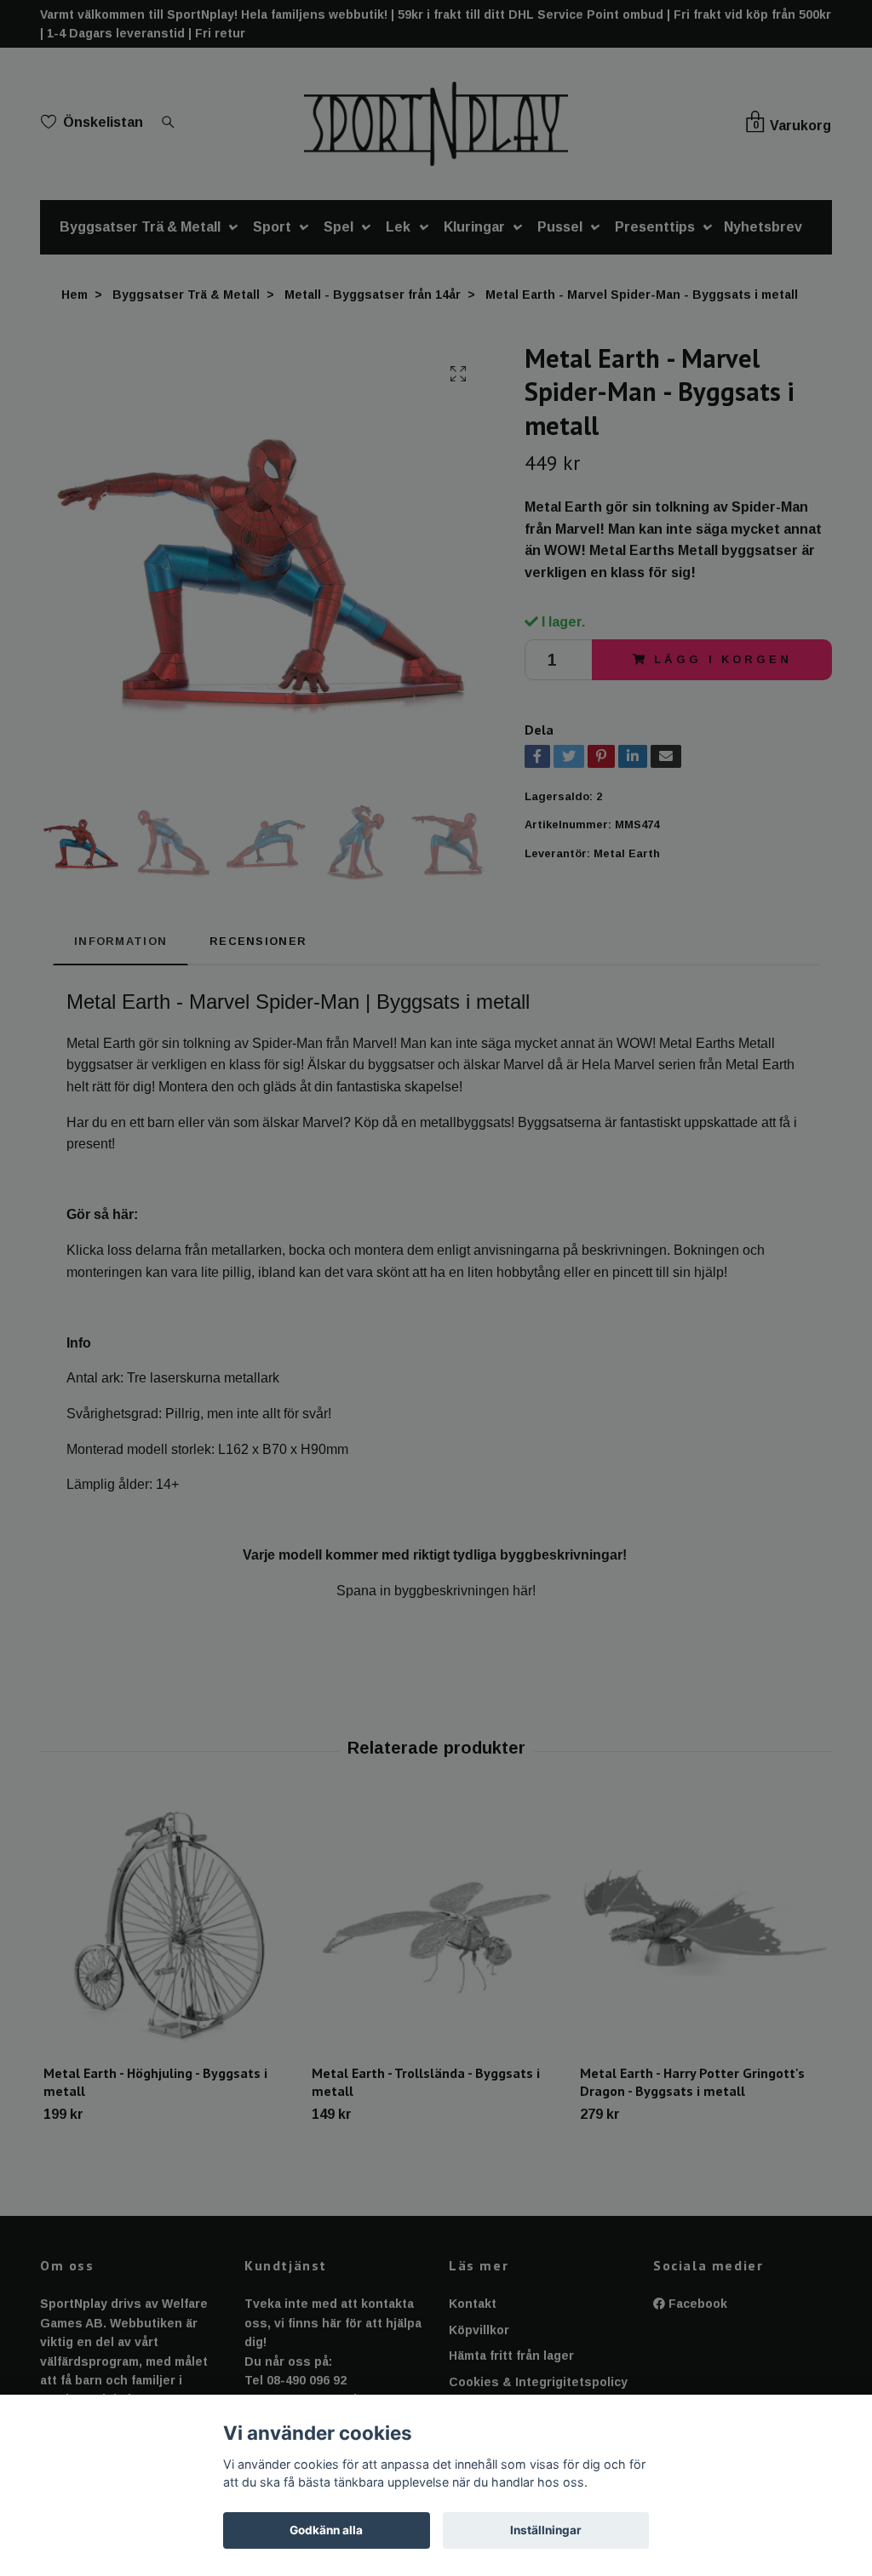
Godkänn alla (326, 2530)
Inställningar (546, 2530)
